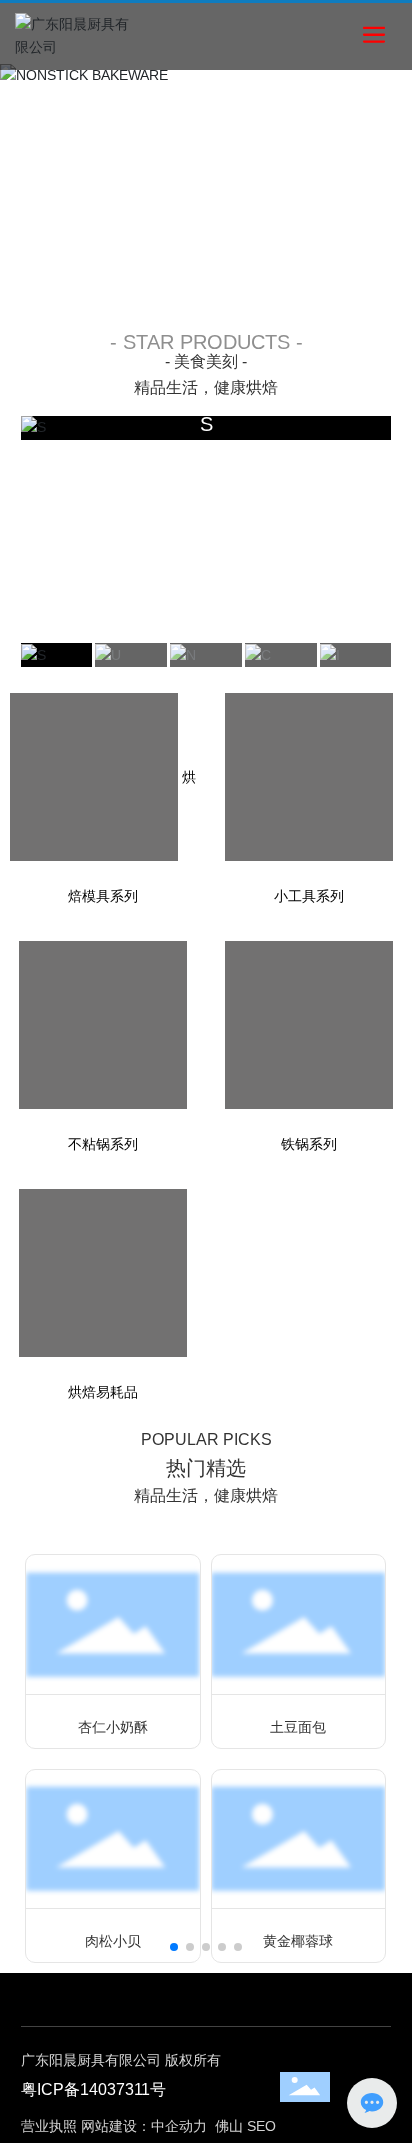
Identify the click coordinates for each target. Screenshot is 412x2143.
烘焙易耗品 (103, 1392)
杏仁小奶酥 (113, 1727)
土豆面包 (298, 1727)
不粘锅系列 (103, 1144)
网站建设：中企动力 (144, 2126)
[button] (152, 283)
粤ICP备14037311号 (93, 2089)
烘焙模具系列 (132, 836)
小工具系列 (309, 896)
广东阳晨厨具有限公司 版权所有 (121, 2060)
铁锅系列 (309, 1144)
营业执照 (49, 2126)
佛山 (229, 2126)
